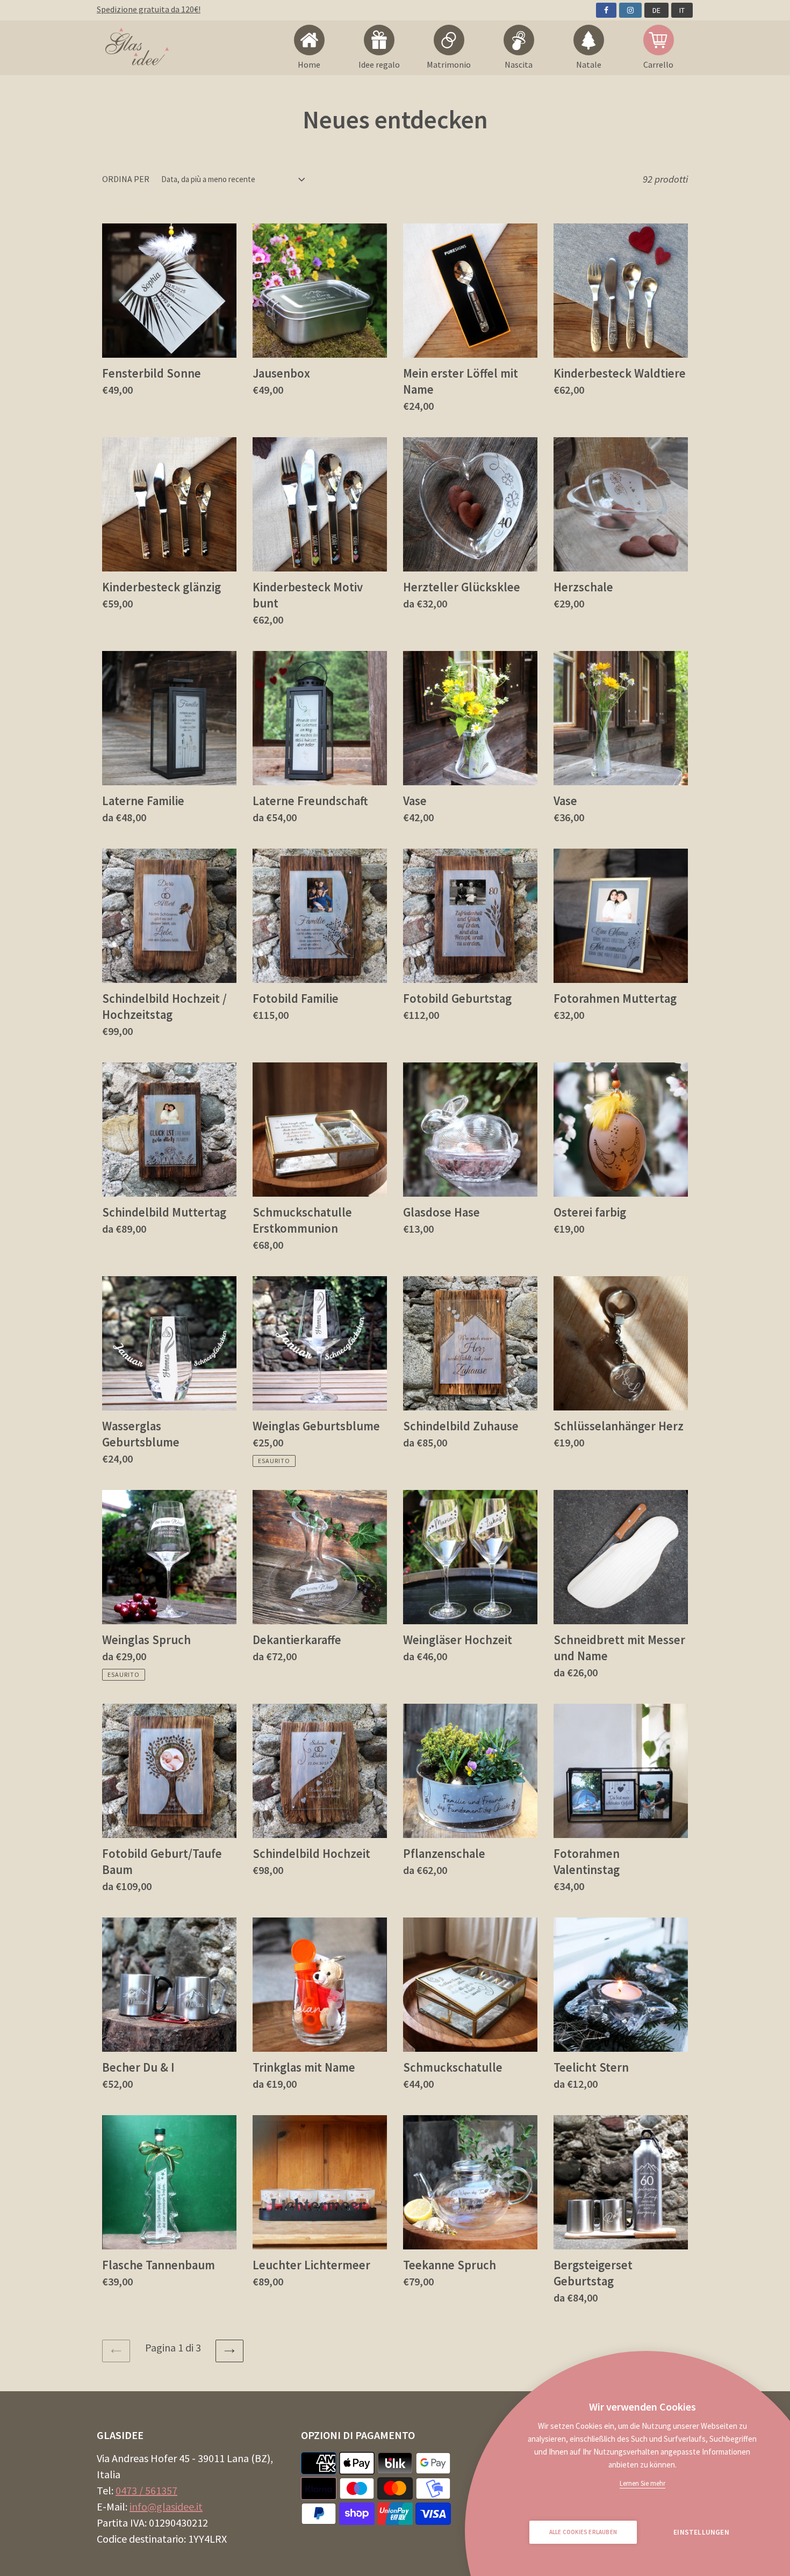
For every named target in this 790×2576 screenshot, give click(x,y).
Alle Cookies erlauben (583, 2532)
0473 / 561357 (146, 2490)
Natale (589, 64)
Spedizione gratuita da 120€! (149, 9)
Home (309, 64)
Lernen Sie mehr (642, 2483)
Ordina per (126, 179)
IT (682, 10)
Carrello (658, 64)
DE (656, 10)
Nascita (519, 64)
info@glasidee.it (166, 2506)
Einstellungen (701, 2532)
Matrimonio (449, 64)
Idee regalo (379, 64)
